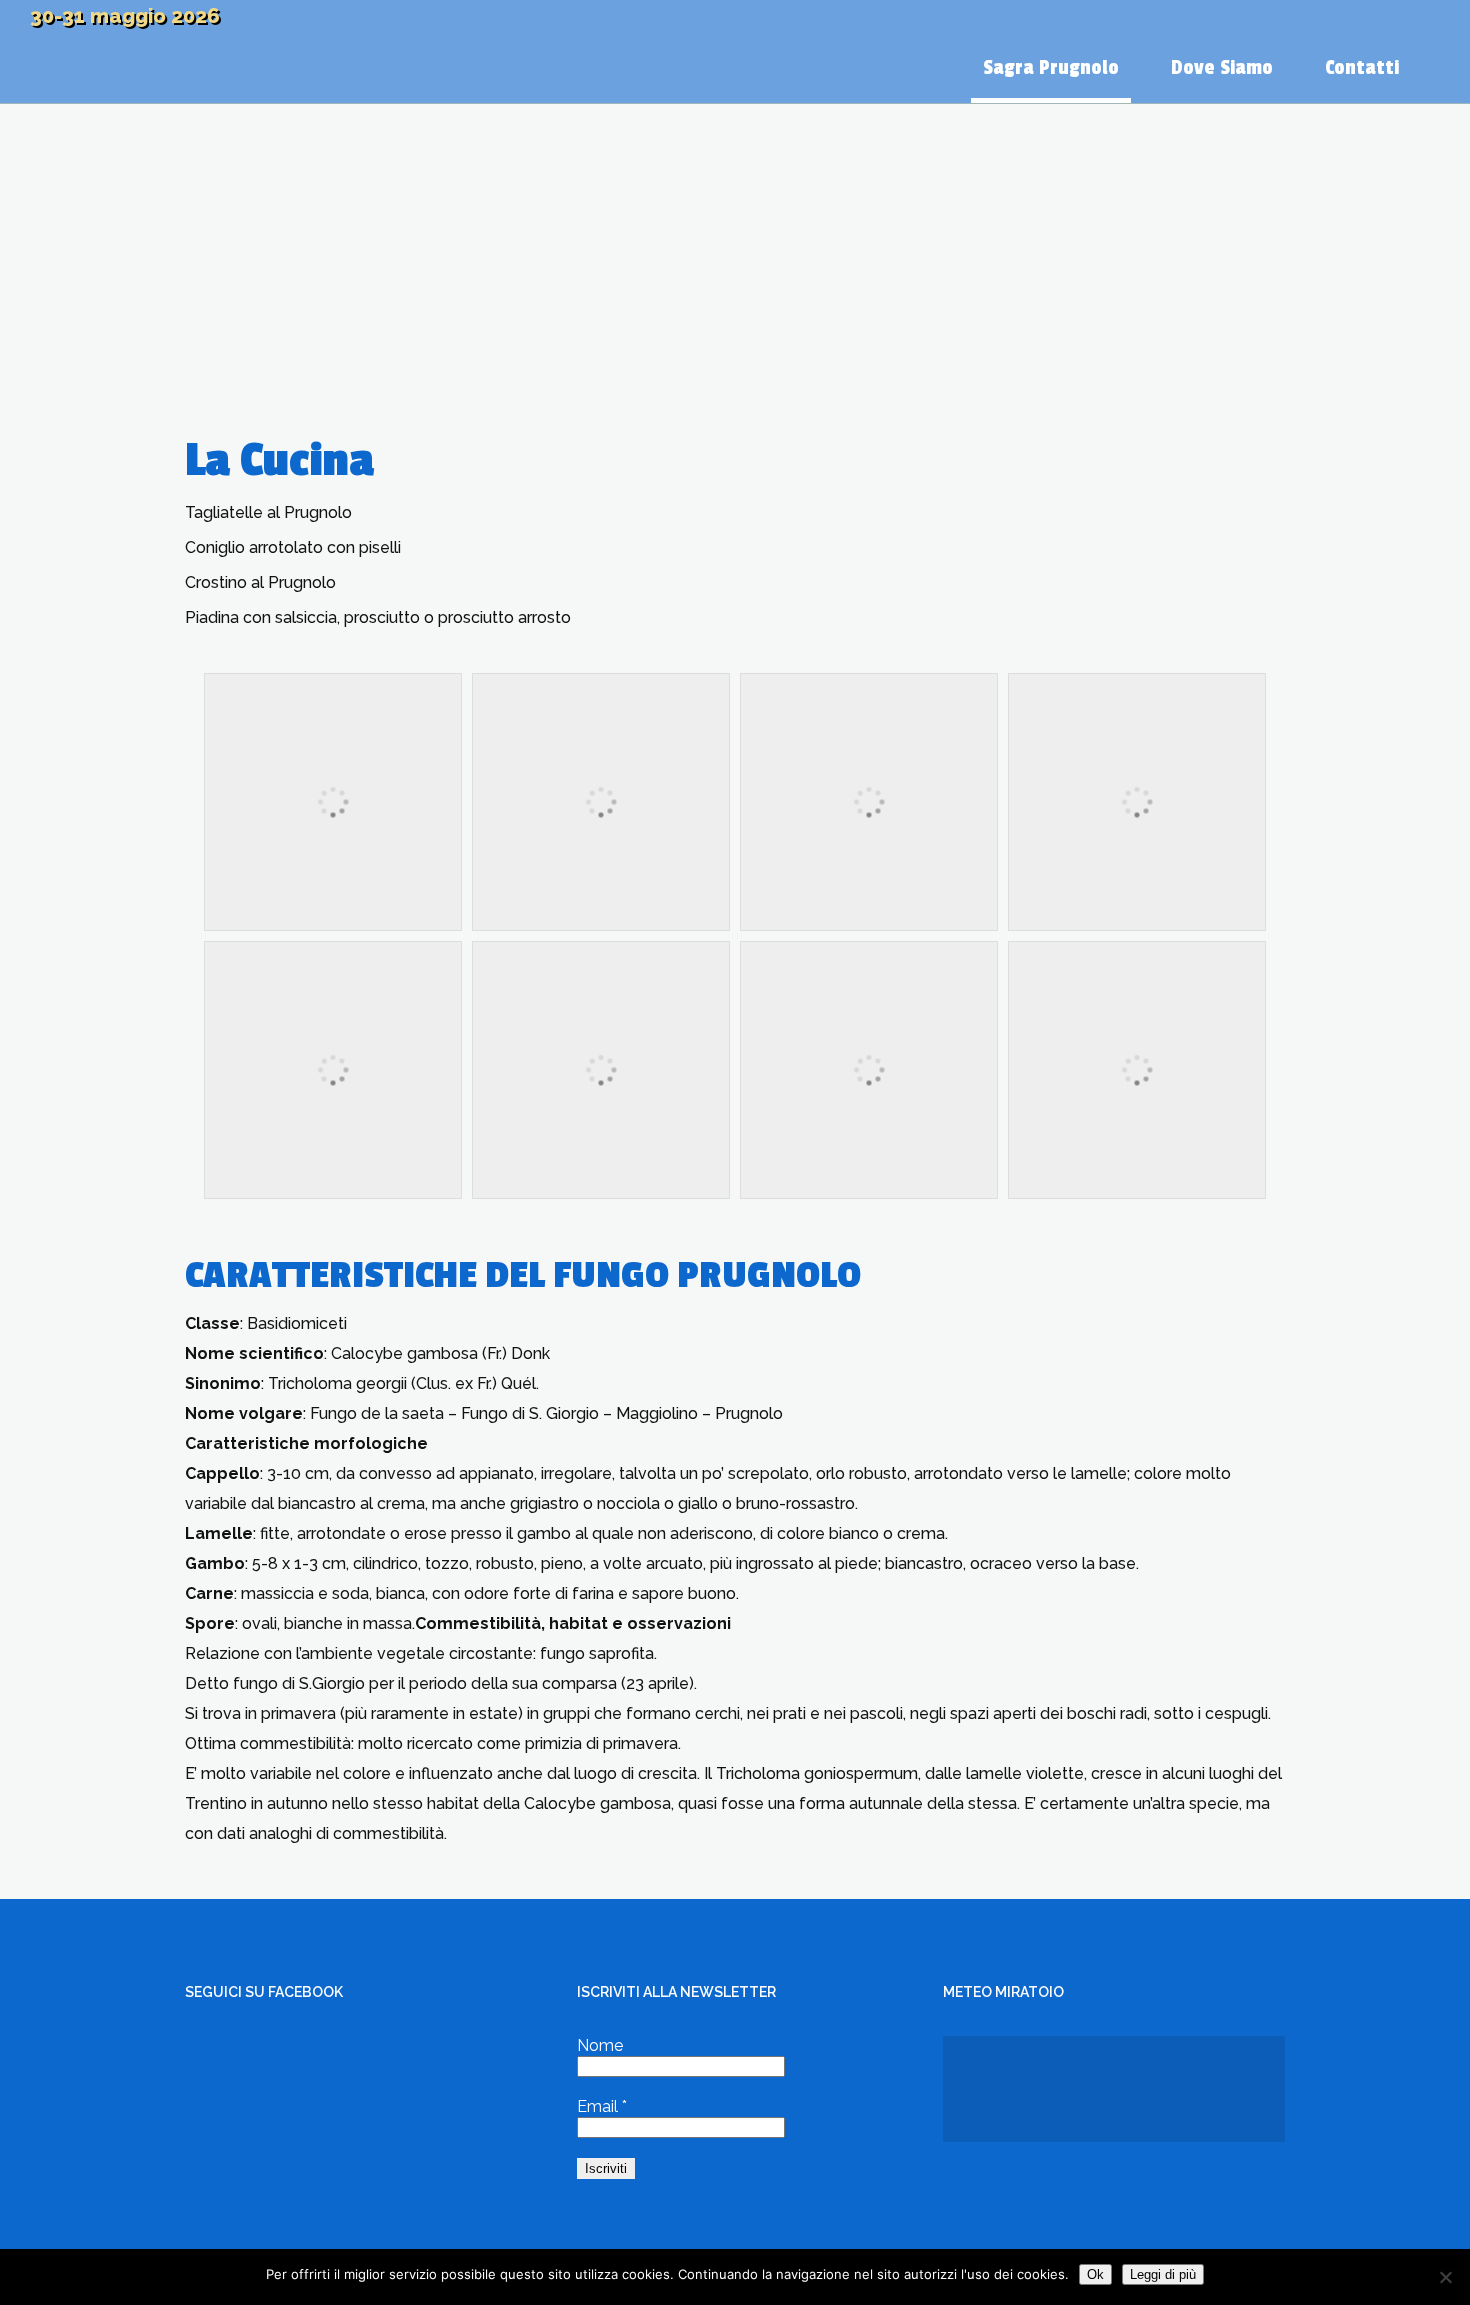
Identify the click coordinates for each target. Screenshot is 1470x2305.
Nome (600, 2045)
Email (602, 2106)
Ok (1095, 2274)
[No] (1445, 2277)
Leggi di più (1163, 2274)
